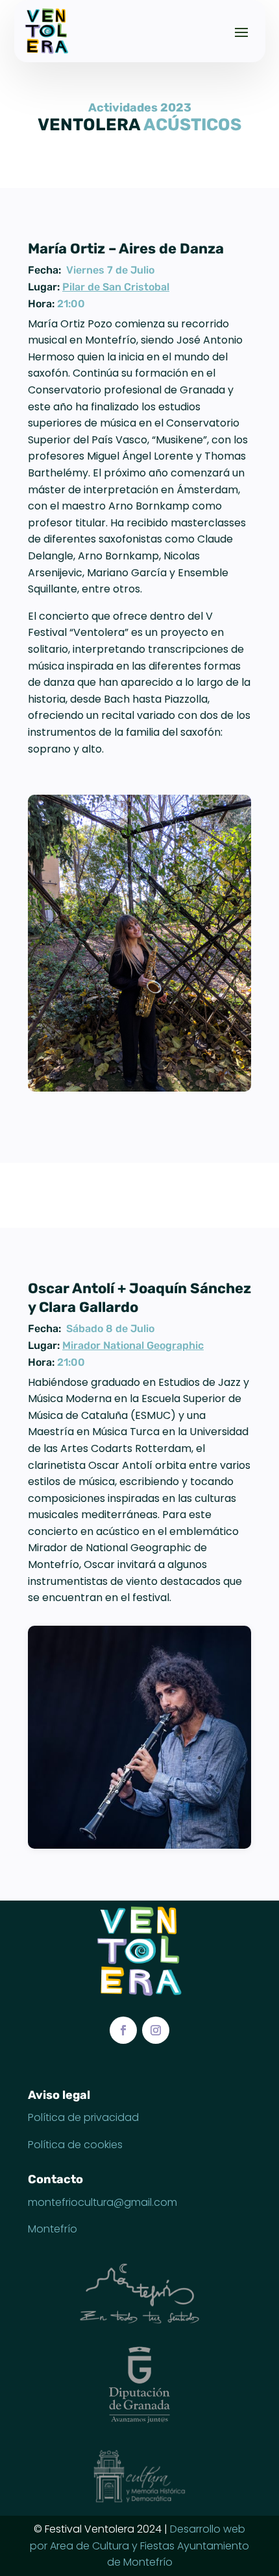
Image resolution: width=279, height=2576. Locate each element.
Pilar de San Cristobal (116, 287)
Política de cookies (75, 2145)
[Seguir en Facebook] (123, 2030)
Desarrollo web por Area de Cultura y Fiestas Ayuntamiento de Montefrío (139, 2546)
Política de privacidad (83, 2117)
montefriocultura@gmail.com (103, 2202)
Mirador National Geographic (133, 1345)
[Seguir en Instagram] (156, 2030)
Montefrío (53, 2229)
